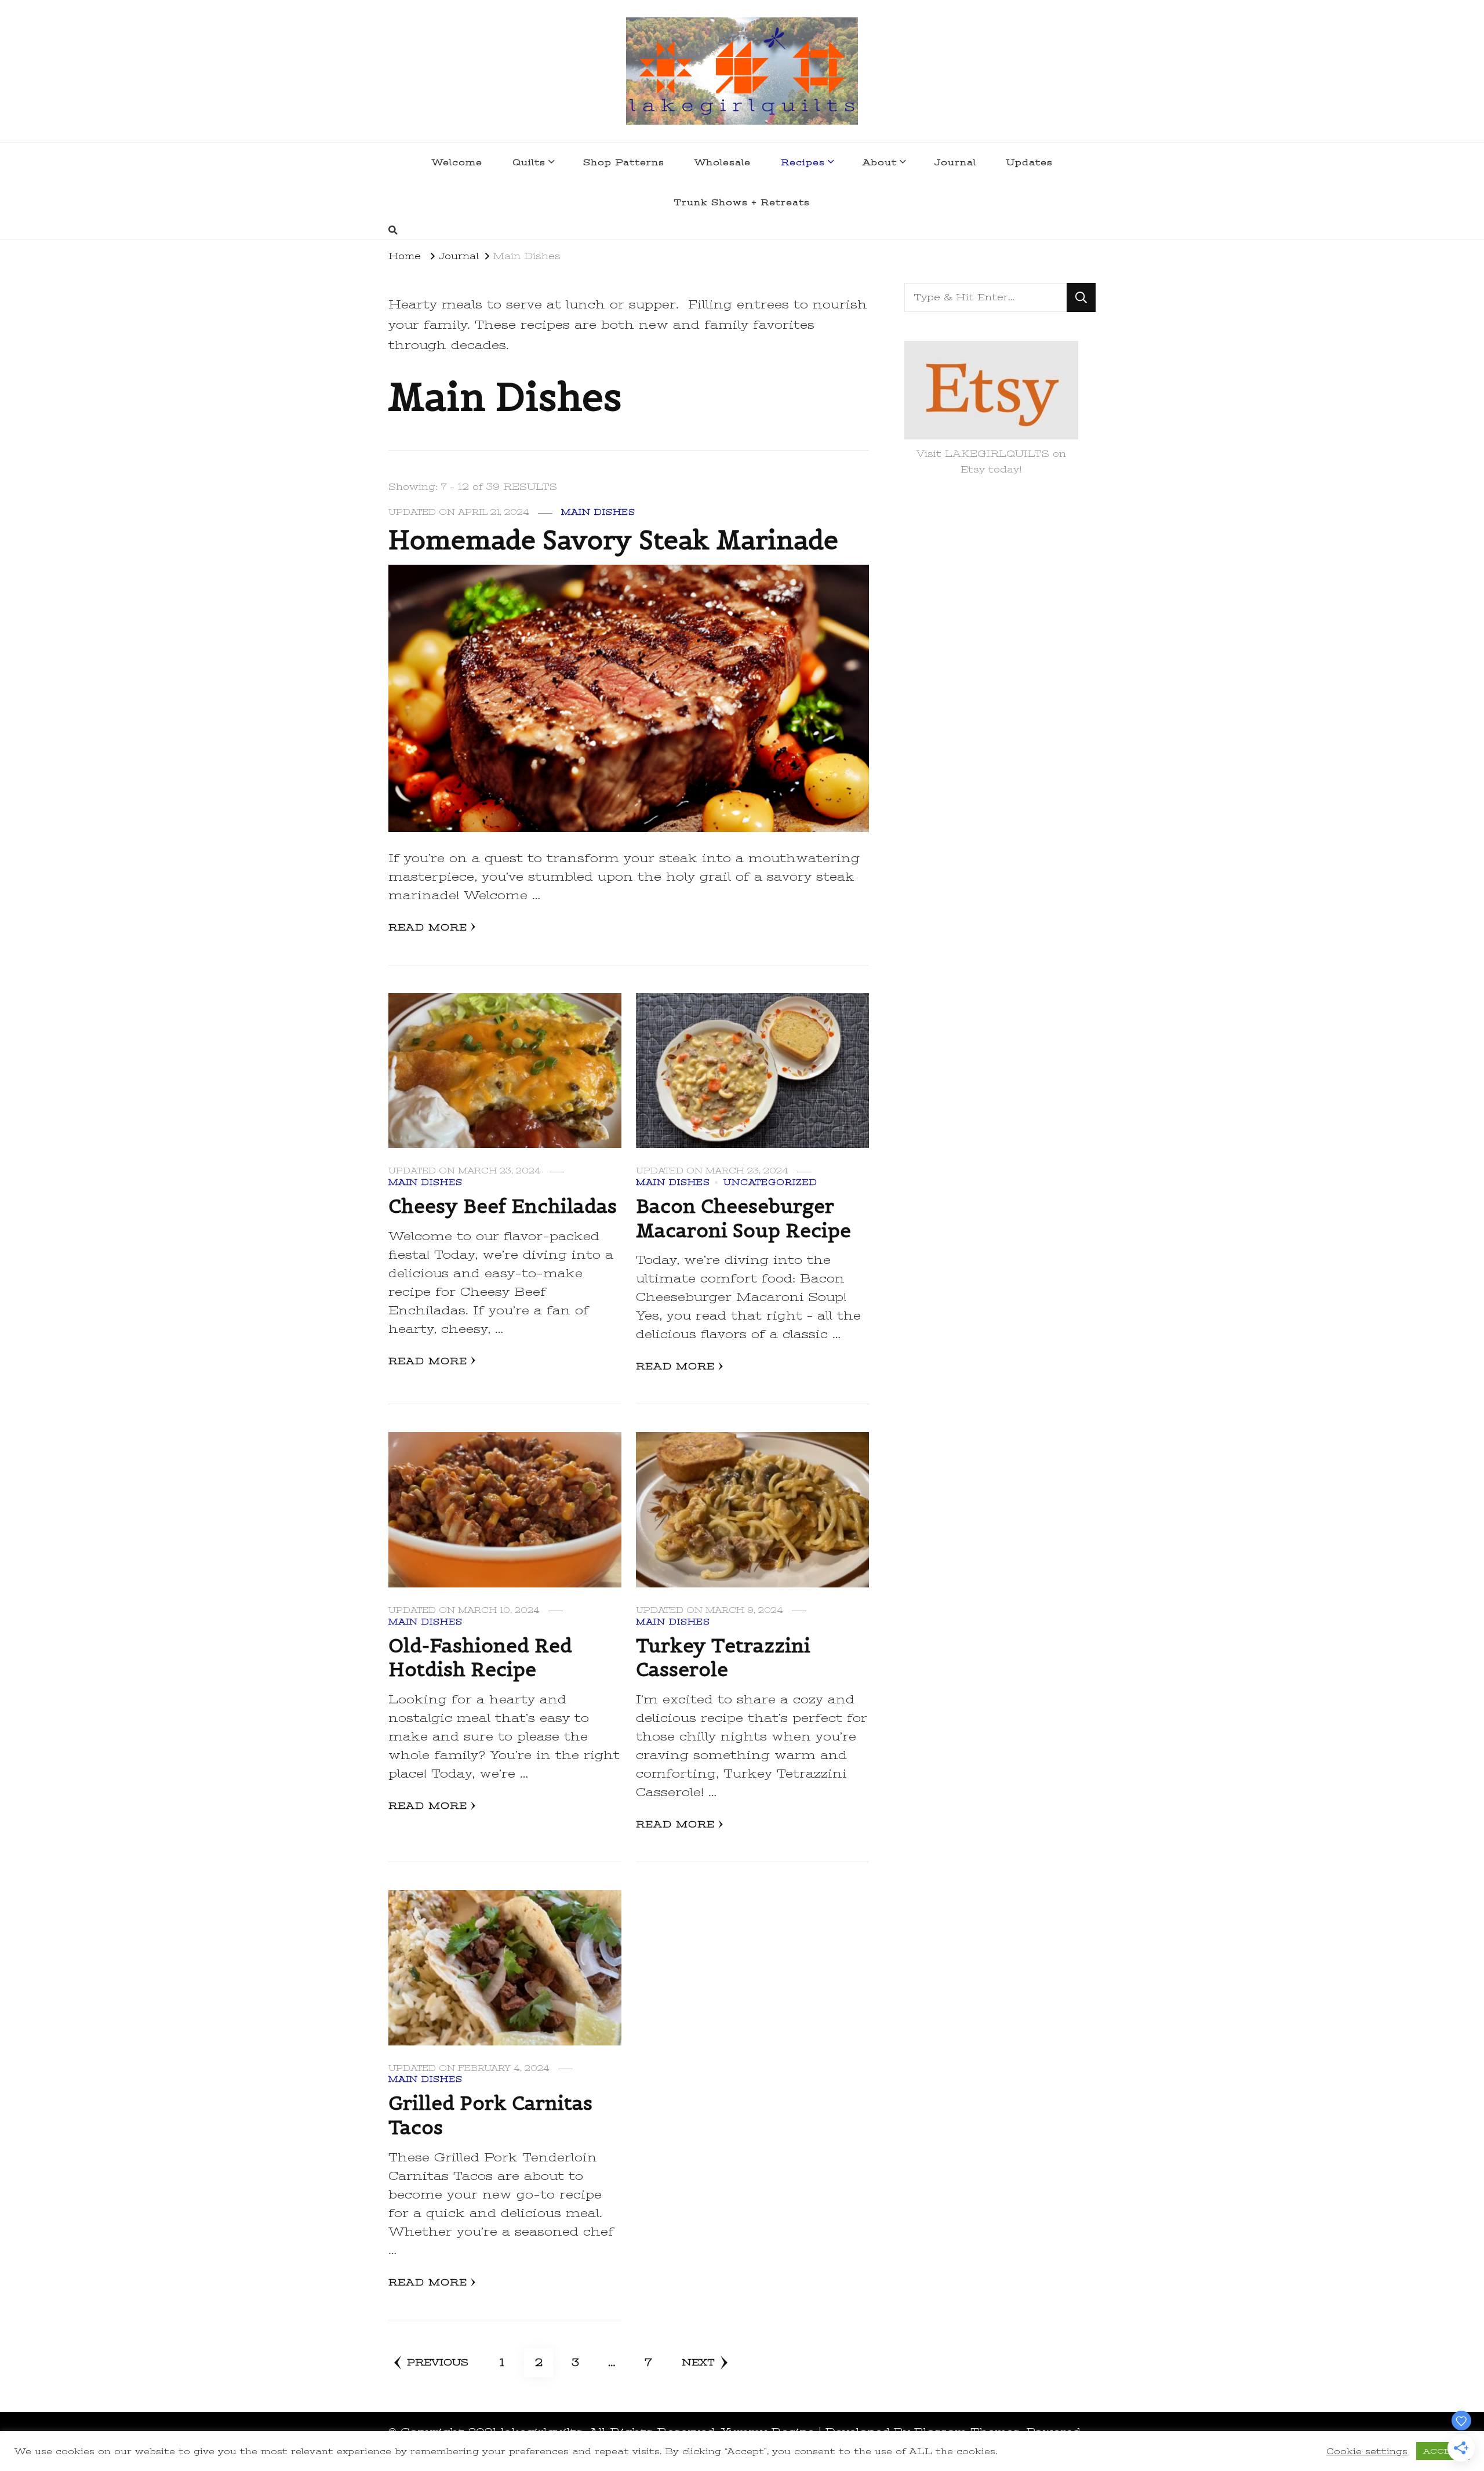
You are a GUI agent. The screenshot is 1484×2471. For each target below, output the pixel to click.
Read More (428, 928)
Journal (955, 162)
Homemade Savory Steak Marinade (613, 540)
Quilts (529, 162)
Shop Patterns (624, 162)
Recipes (803, 162)
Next (698, 2363)
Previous (438, 2363)
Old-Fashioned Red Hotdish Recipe (480, 1658)
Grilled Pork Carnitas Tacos (490, 2115)
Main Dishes (598, 512)
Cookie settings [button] (1367, 2451)
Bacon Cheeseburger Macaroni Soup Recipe (743, 1218)
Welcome (457, 162)
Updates (1030, 162)
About (880, 162)
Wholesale (723, 162)
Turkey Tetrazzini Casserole (723, 1658)
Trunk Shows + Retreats (742, 202)
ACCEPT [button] (1443, 2451)
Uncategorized (770, 1182)
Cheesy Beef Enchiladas (503, 1206)
